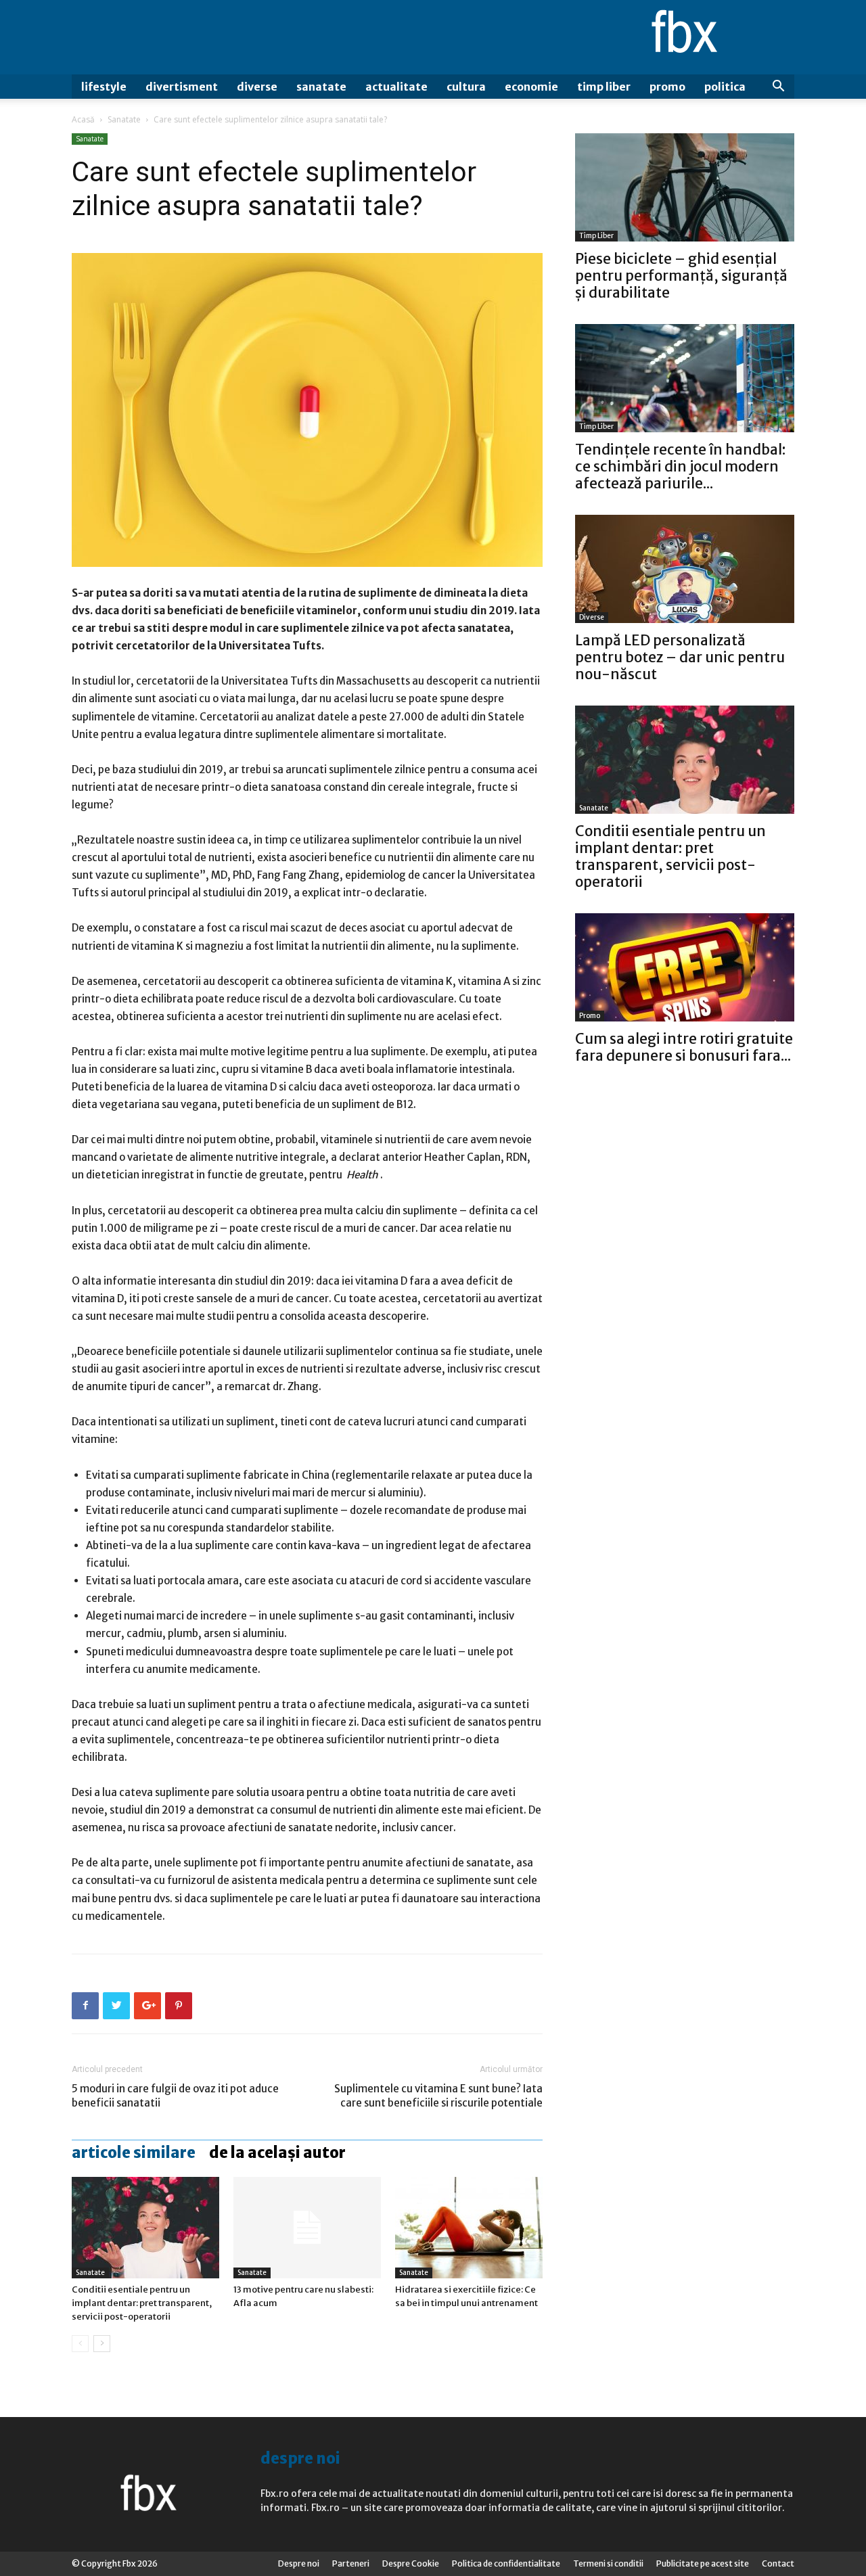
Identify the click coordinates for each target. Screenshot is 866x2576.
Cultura (466, 87)
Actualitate (396, 87)
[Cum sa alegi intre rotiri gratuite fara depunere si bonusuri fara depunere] (685, 967)
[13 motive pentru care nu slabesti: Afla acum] (307, 2228)
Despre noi (299, 2563)
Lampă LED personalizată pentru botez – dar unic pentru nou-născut (680, 657)
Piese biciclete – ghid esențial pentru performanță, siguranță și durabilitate (681, 276)
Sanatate (321, 87)
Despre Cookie (411, 2563)
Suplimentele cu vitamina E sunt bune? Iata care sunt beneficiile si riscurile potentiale (438, 2096)
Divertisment (182, 87)
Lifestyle (104, 87)
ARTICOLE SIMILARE (134, 2153)
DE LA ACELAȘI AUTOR (277, 2153)
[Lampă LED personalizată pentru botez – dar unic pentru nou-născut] (685, 569)
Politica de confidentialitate (506, 2563)
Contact (778, 2563)
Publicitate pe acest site (703, 2563)
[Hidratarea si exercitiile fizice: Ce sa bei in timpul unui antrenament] (469, 2228)
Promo (667, 87)
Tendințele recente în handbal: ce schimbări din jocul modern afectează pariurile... (680, 466)
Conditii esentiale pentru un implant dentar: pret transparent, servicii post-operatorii (142, 2303)
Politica (725, 87)
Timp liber (604, 87)
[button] (778, 88)
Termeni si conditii (608, 2563)
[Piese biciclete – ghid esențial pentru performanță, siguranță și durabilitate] (685, 187)
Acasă (83, 119)
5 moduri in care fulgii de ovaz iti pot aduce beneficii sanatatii (175, 2096)
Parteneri (351, 2563)
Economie (531, 87)
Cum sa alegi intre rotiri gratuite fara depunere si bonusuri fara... (684, 1047)
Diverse (257, 87)
